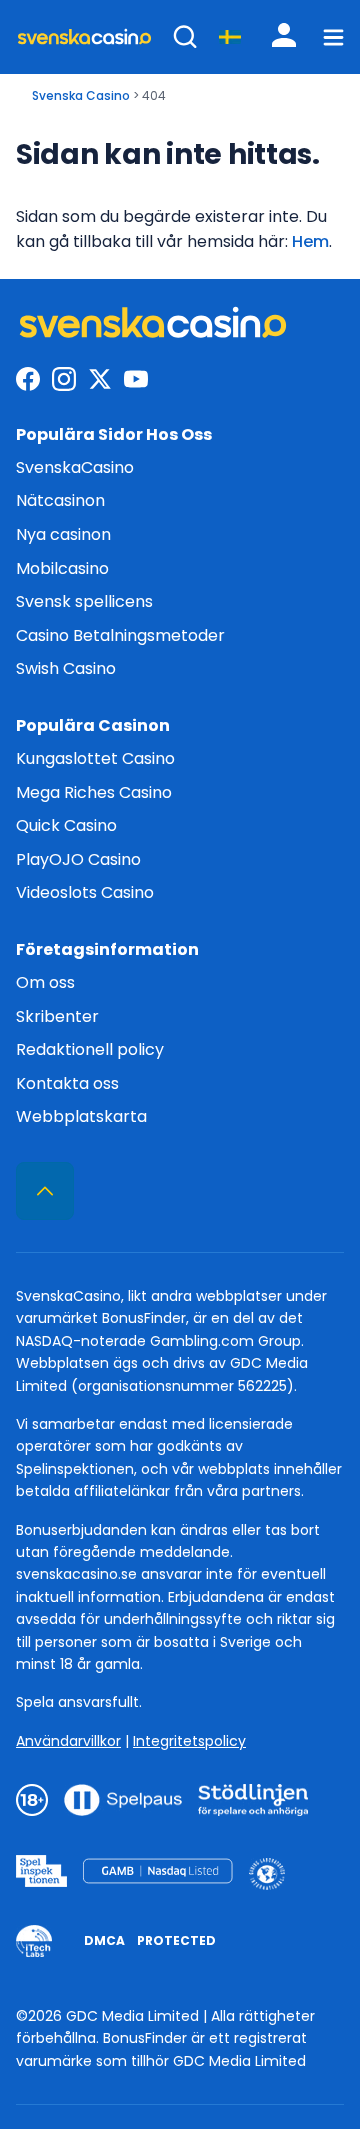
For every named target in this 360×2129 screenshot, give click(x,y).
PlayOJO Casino (78, 859)
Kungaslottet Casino (95, 758)
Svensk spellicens (84, 601)
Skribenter (57, 1016)
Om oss (45, 982)
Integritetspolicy (189, 1741)
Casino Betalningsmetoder (120, 635)
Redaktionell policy (90, 1049)
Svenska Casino (81, 95)
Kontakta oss (67, 1083)
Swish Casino (66, 668)
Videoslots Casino (85, 892)
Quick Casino (66, 825)
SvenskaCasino (75, 467)
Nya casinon (63, 534)
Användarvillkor (68, 1741)
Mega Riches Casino (94, 792)
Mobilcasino (62, 568)
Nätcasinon (60, 500)
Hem (310, 241)
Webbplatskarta (81, 1116)
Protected (176, 1940)
